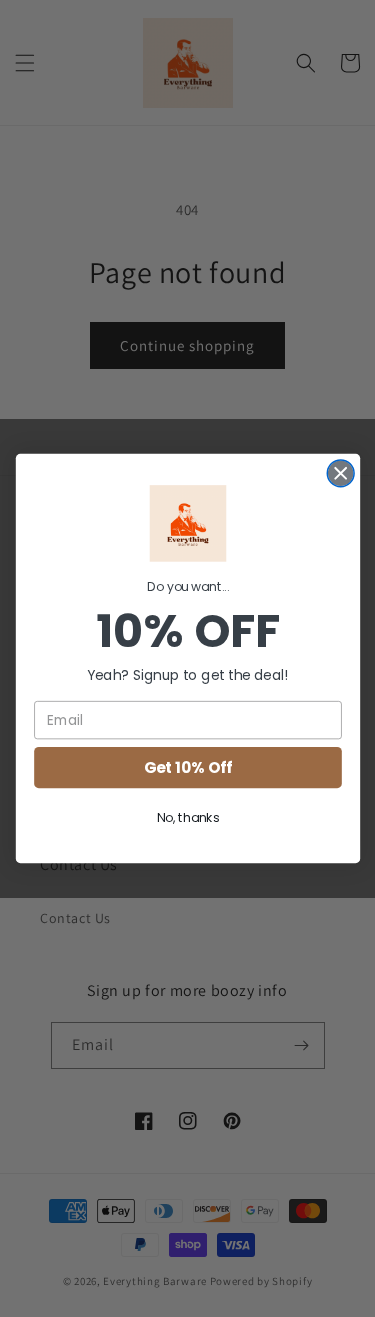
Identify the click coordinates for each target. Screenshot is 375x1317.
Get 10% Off (187, 766)
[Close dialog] (340, 473)
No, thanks (187, 818)
